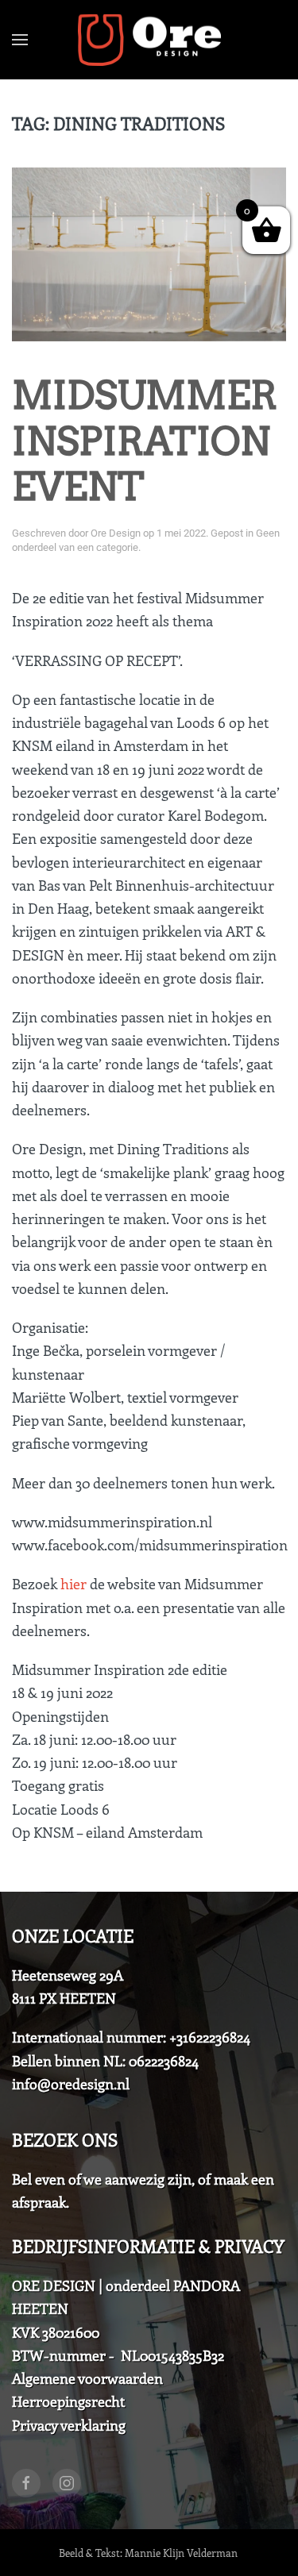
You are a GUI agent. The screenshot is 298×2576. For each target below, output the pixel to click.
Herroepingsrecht (68, 2401)
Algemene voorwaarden (87, 2378)
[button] (20, 40)
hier (74, 1584)
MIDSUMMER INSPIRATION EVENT (145, 441)
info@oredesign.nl (71, 2084)
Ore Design (116, 533)
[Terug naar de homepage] (149, 40)
